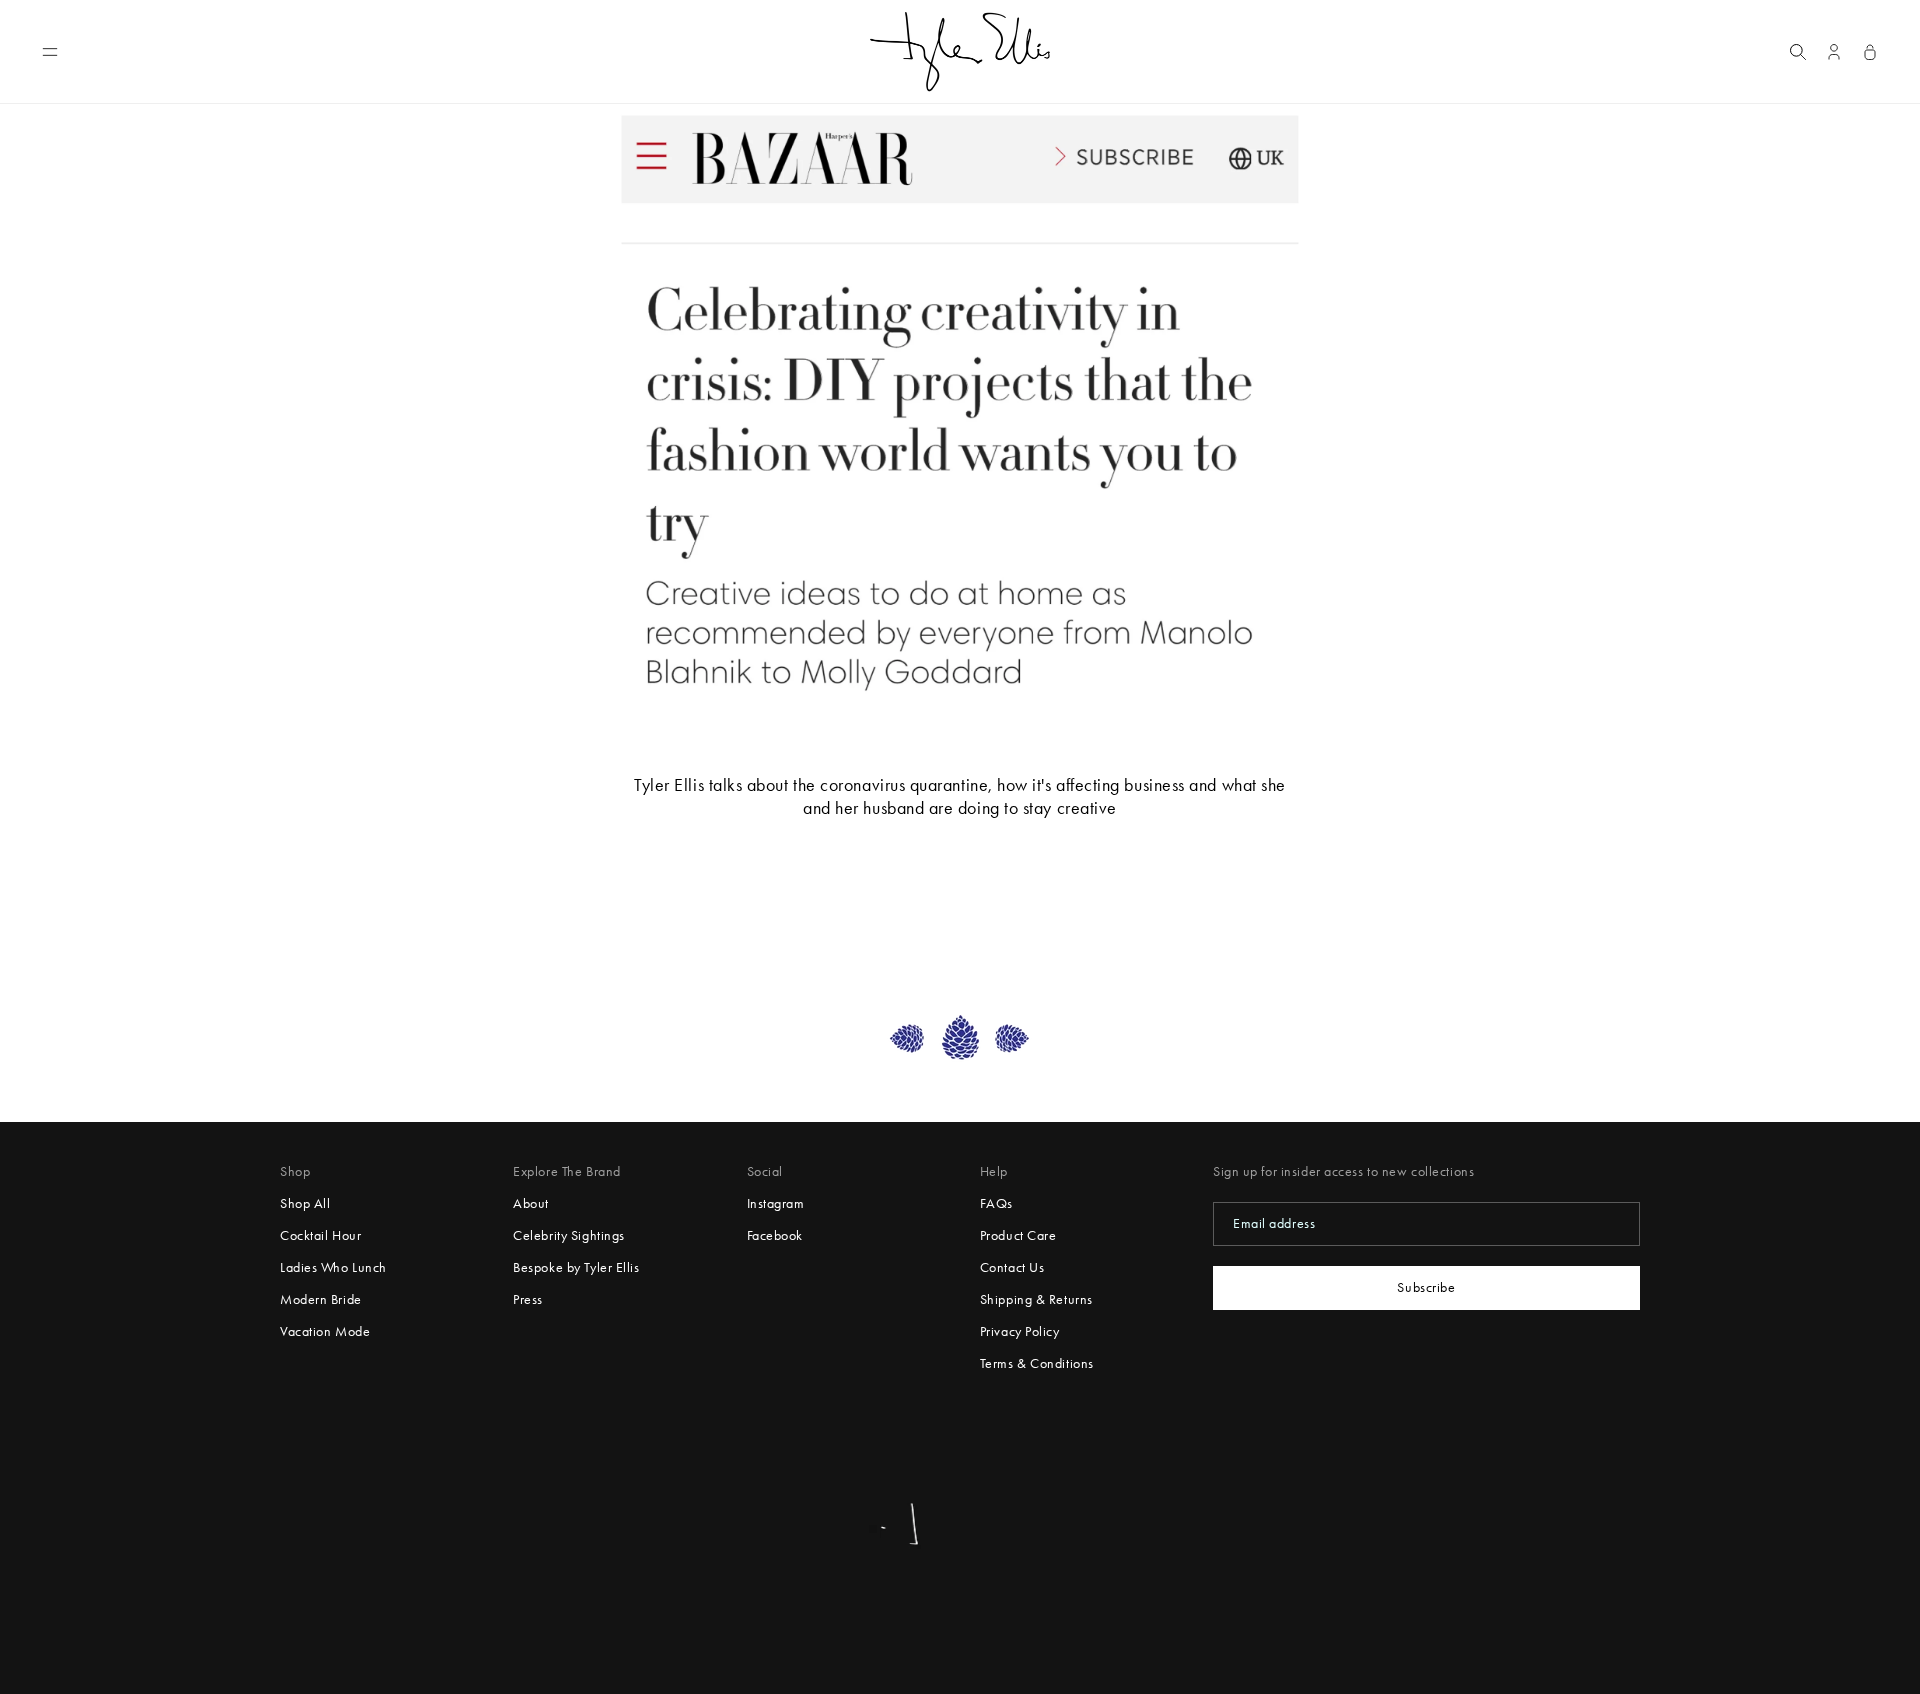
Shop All (305, 1203)
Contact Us (1012, 1267)
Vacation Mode (325, 1331)
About (531, 1203)
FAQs (996, 1203)
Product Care (1018, 1235)
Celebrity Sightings (569, 1235)
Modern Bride (321, 1299)
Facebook (775, 1235)
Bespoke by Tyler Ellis (576, 1267)
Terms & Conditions (1037, 1363)
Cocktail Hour (320, 1235)
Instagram (776, 1203)
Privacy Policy (1020, 1331)
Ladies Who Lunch (333, 1267)
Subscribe (1426, 1287)
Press (528, 1299)
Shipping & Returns (1036, 1299)
